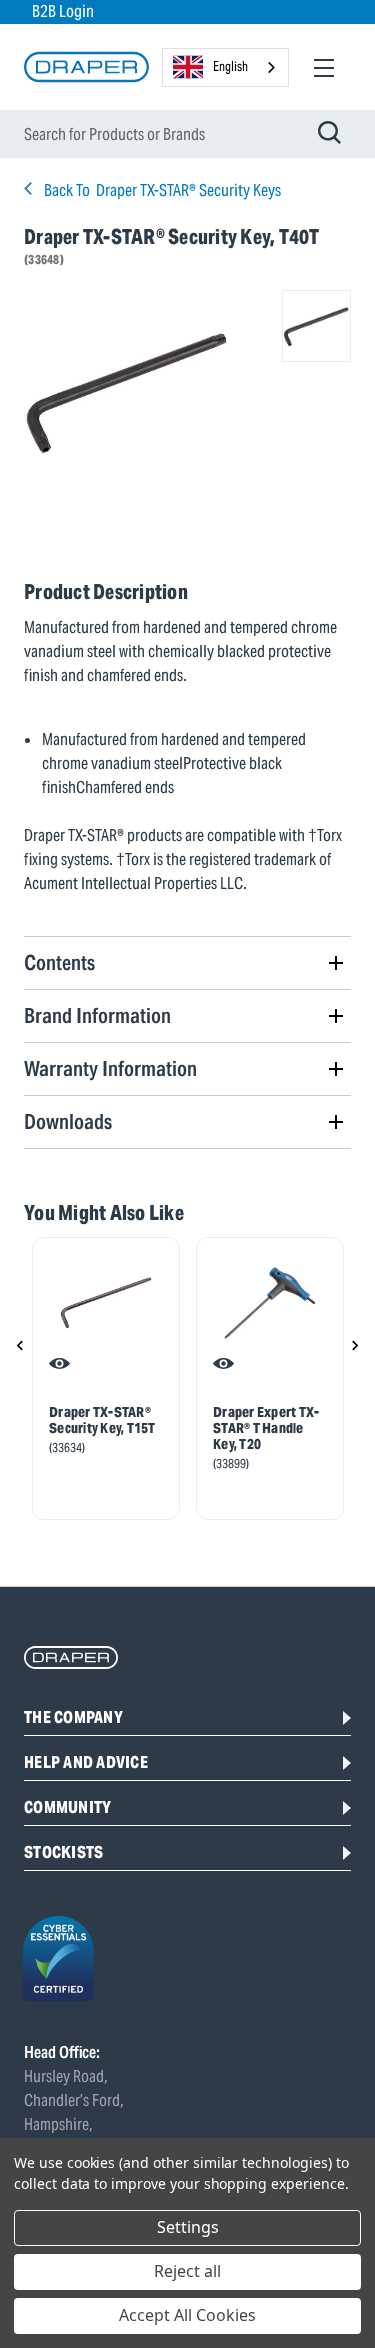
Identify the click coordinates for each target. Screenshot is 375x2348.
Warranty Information (110, 1068)
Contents (59, 962)
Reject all (187, 2271)
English (230, 66)
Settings (188, 2227)
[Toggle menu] (323, 67)
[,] (106, 1303)
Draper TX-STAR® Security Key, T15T (102, 1420)
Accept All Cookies (187, 2315)
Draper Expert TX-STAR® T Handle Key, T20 (266, 1428)
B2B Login (63, 11)
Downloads (68, 1121)
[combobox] (225, 67)
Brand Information (97, 1015)
